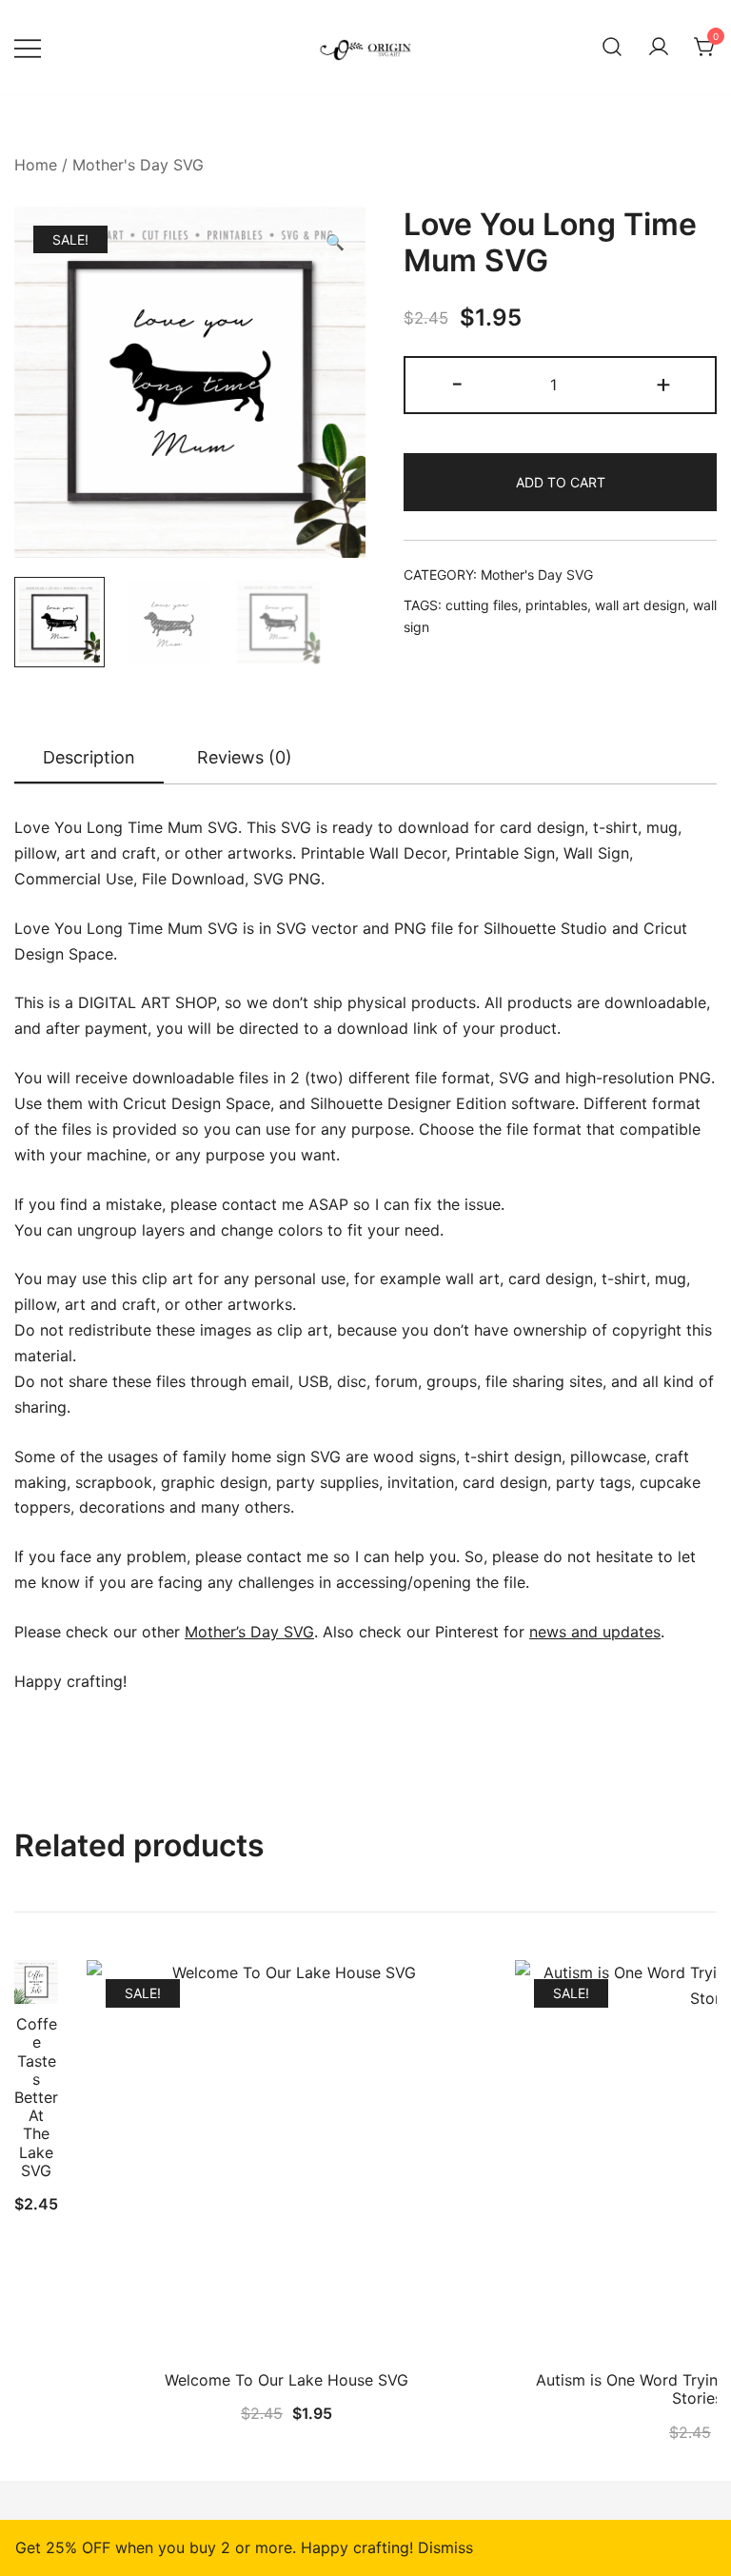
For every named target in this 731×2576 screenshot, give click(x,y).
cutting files (482, 605)
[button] (335, 242)
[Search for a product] (612, 48)
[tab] (89, 759)
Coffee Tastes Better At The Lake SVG (36, 2097)
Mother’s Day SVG (249, 1632)
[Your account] (659, 48)
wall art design (640, 605)
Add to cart (561, 482)
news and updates (595, 1632)
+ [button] (663, 383)
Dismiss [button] (445, 2547)
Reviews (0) (245, 757)
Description (89, 757)
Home (36, 165)
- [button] (457, 383)
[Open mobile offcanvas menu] (28, 47)
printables (556, 605)
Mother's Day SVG (138, 165)
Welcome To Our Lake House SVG (286, 2380)
